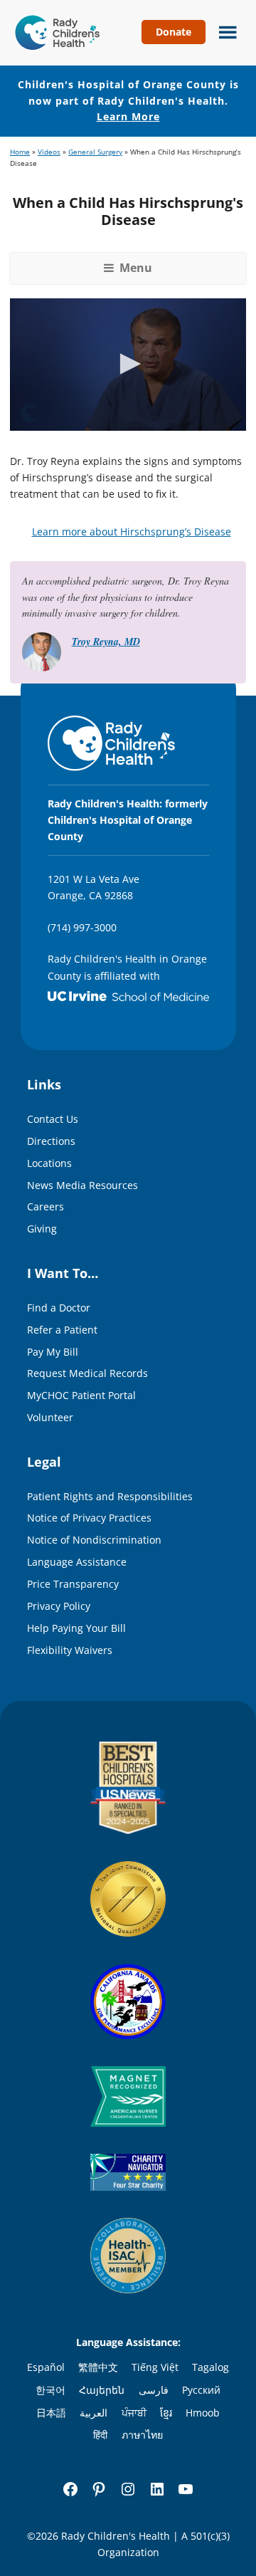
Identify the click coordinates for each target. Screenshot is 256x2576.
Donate (174, 32)
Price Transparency (73, 1584)
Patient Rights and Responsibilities (110, 1496)
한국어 (50, 2390)
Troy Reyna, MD (106, 642)
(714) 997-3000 (82, 927)
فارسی (154, 2390)
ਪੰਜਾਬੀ (134, 2413)
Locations (49, 1163)
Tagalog (210, 2367)
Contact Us (53, 1119)
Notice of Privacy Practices (89, 1518)
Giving (42, 1229)
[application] (128, 365)
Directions (51, 1141)
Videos (49, 152)
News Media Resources (82, 1185)
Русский (201, 2390)
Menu (224, 31)
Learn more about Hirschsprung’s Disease (132, 532)
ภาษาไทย (142, 2435)
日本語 (51, 2413)
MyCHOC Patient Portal (81, 1395)
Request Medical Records (87, 1373)
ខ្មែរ (166, 2413)
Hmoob (203, 2413)
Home (20, 152)
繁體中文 (98, 2367)
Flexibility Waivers (70, 1650)
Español (46, 2367)
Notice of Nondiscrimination (94, 1540)
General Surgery (95, 152)
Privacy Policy (59, 1606)
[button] (128, 364)
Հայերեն (102, 2390)
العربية (94, 2413)
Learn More (128, 116)
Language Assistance (77, 1562)
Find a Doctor (59, 1308)
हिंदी (100, 2435)
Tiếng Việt (155, 2367)
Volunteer (50, 1417)
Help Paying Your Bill (76, 1628)
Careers (46, 1206)
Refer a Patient (62, 1330)
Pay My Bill (53, 1352)
